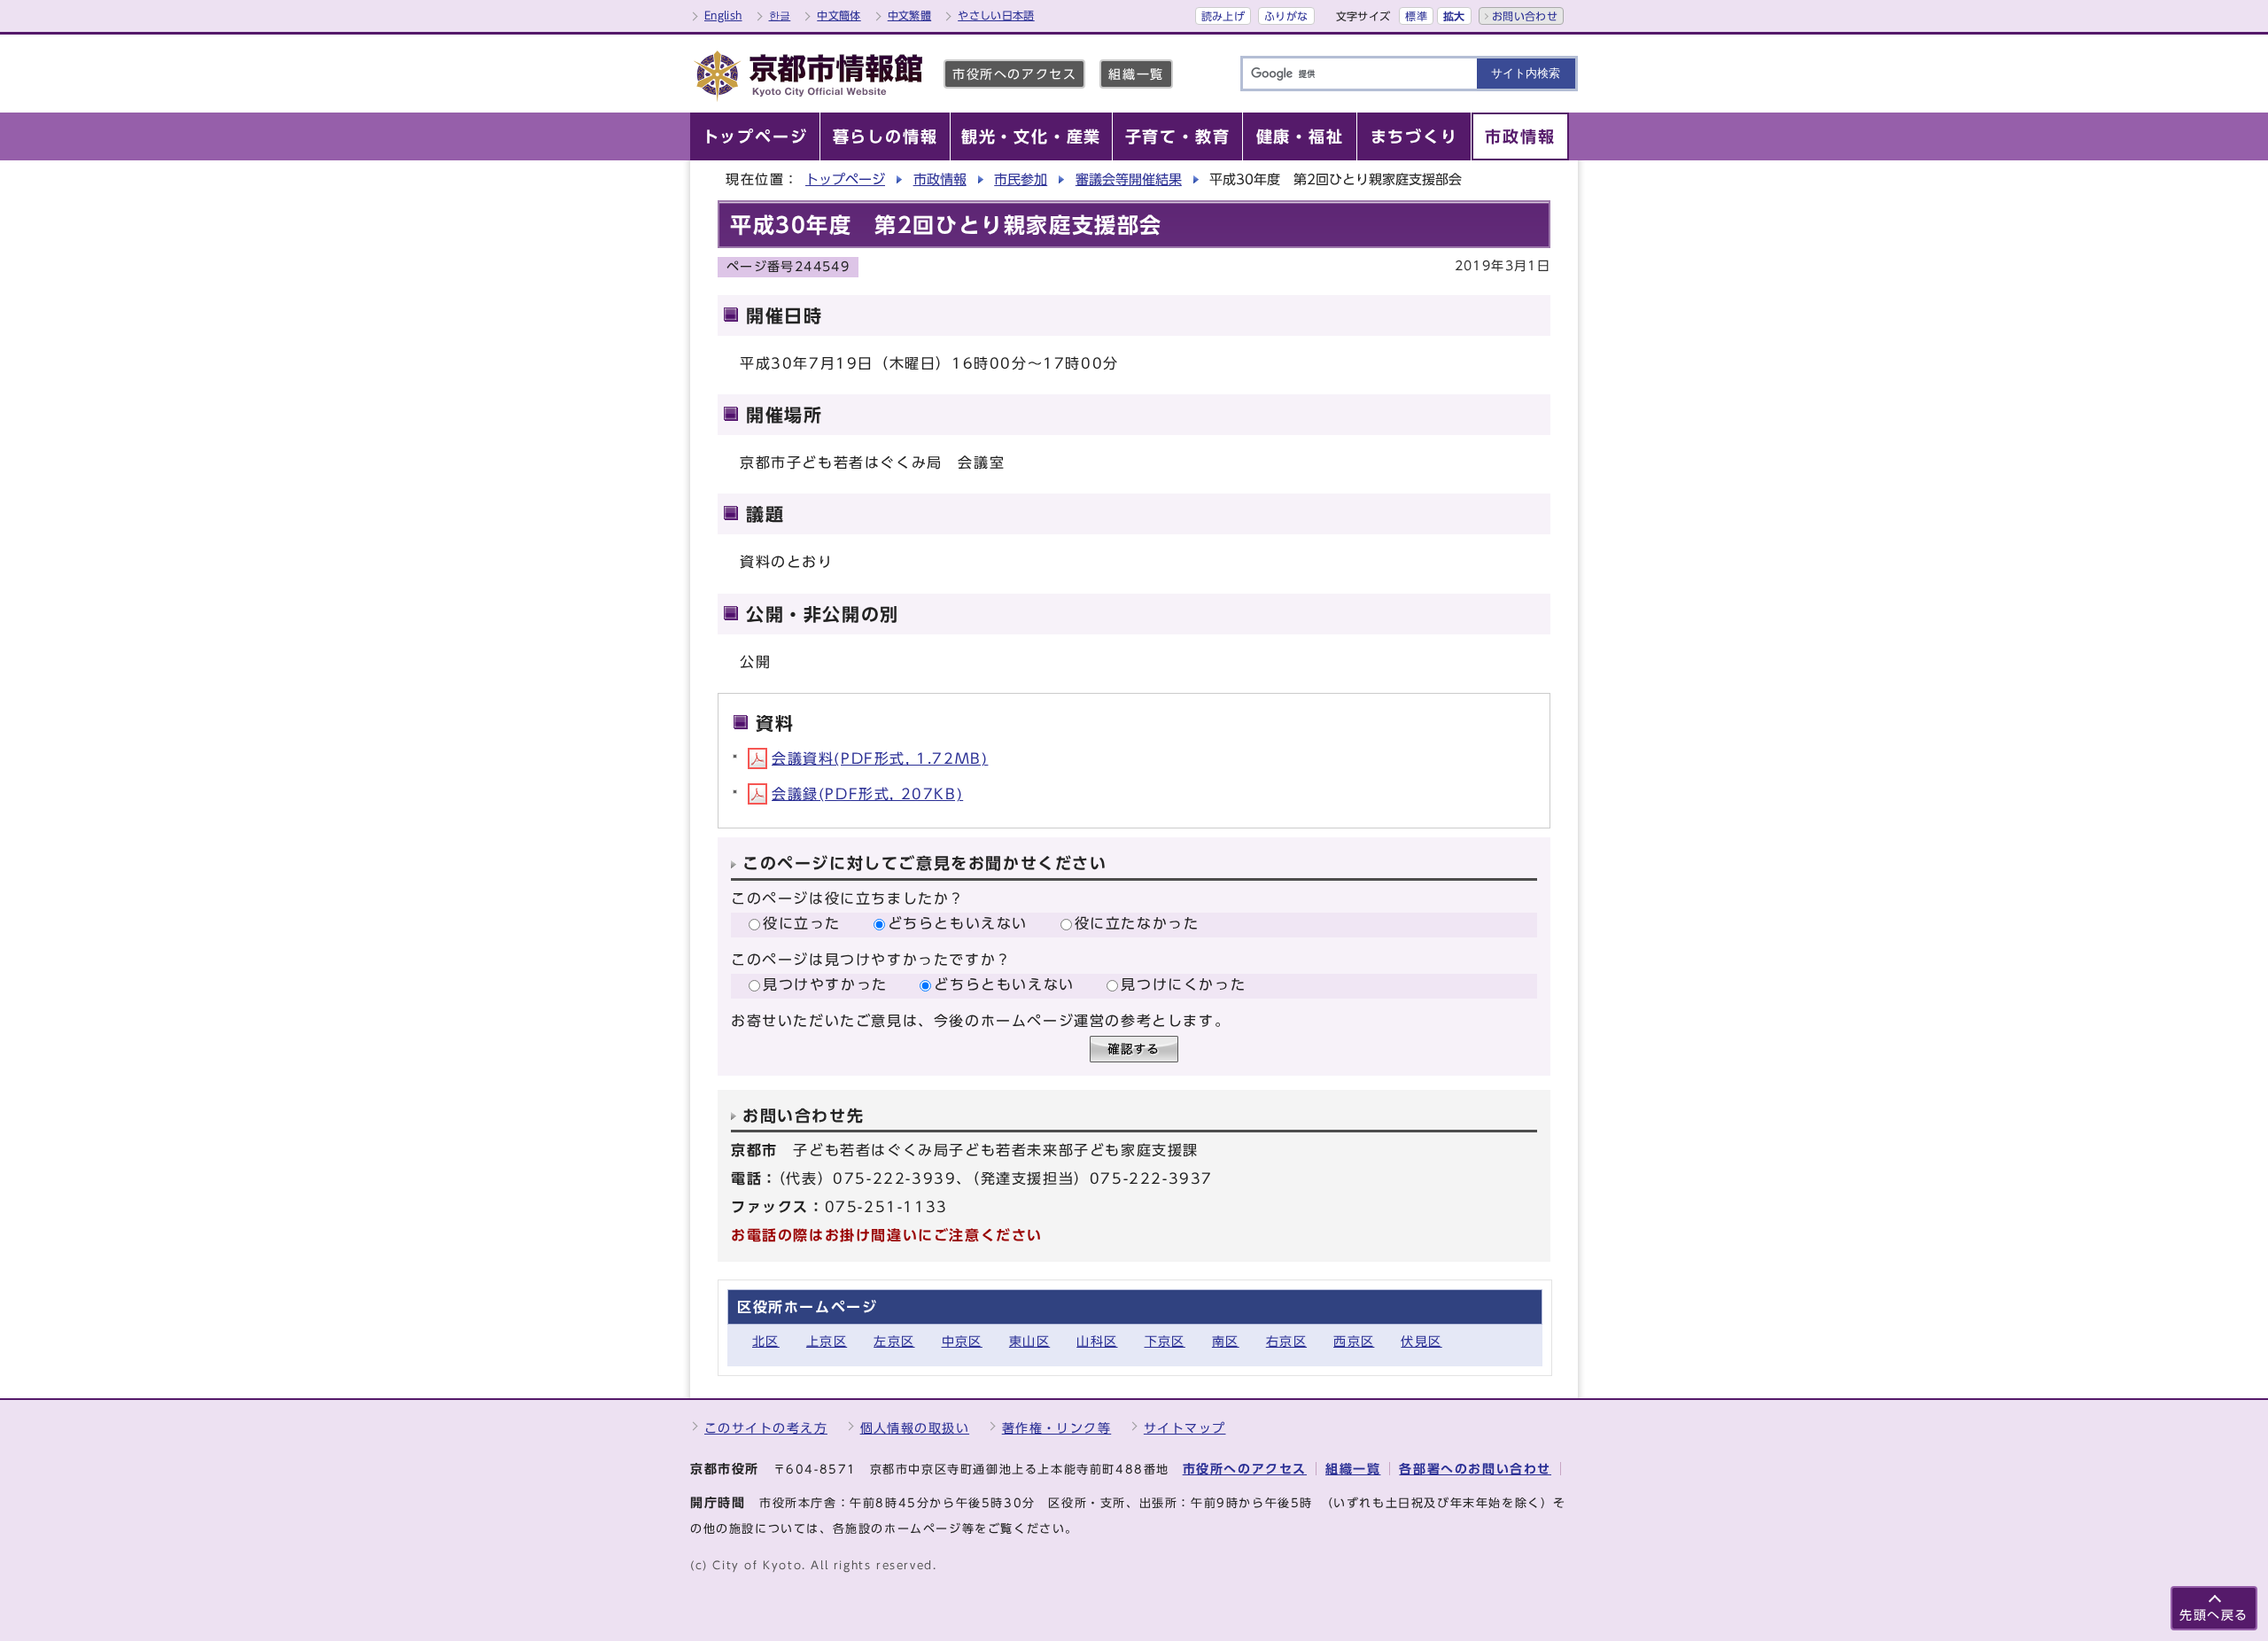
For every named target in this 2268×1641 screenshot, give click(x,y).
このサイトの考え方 (766, 1428)
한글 (780, 15)
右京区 (1286, 1341)
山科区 (1097, 1341)
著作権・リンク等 (1057, 1428)
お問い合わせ (1525, 16)
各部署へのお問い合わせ (1475, 1469)
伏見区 (1421, 1341)
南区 (1226, 1341)
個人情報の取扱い (915, 1428)
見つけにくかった (1183, 984)
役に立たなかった (1137, 923)
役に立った (802, 923)
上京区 (827, 1341)
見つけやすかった (825, 984)
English (723, 15)
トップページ (845, 179)
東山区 (1029, 1341)
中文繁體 (909, 15)
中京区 (962, 1341)
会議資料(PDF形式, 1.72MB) (880, 758)
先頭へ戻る (2214, 1615)
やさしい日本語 (996, 15)
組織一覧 (1136, 74)
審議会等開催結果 (1129, 179)
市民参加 (1021, 179)
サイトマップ (1185, 1428)
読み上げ (1223, 16)
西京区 (1354, 1341)
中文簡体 (839, 15)
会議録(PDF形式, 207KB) (867, 794)
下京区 (1165, 1341)
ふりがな (1286, 16)
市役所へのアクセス (1014, 74)
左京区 (894, 1341)
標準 (1416, 16)
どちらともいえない (958, 923)
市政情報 (940, 179)
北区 (766, 1341)
